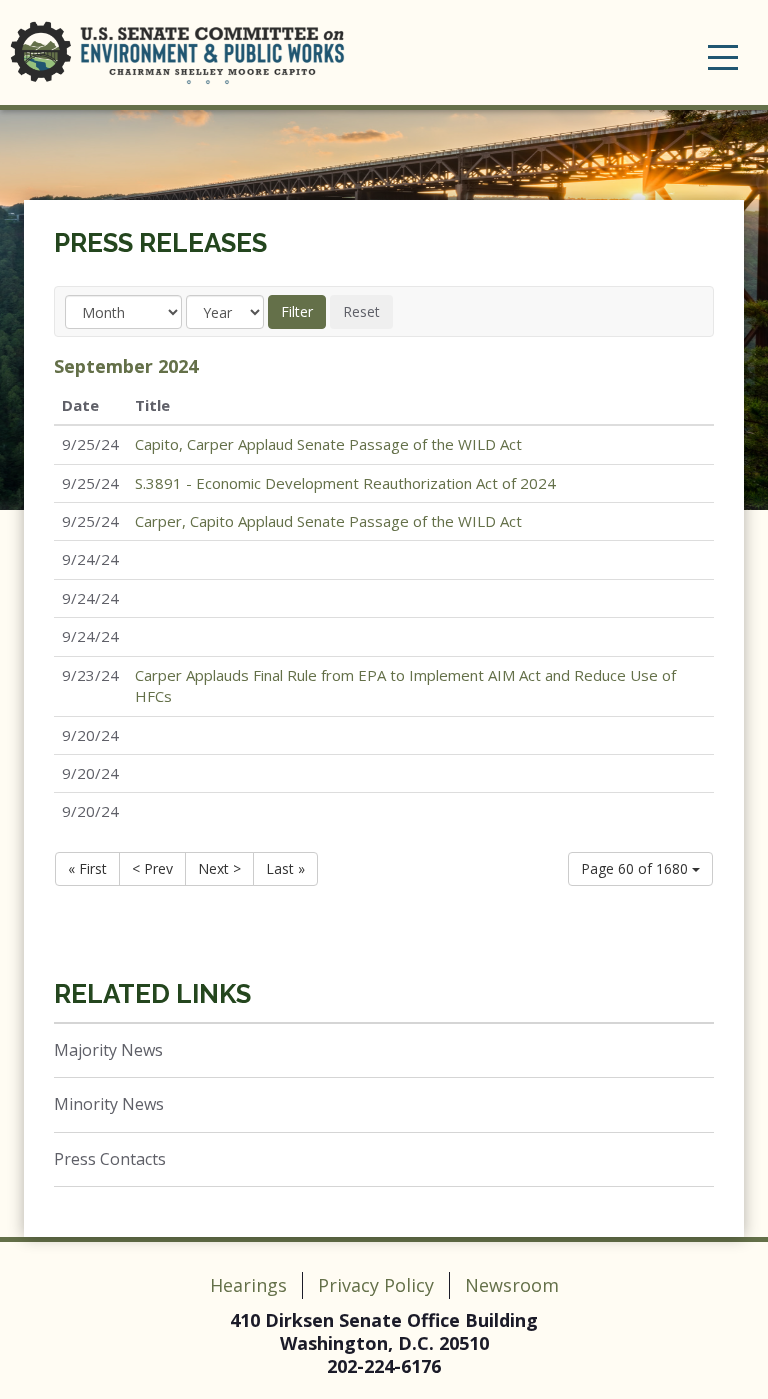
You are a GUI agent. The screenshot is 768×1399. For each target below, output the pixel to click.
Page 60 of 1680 (636, 868)
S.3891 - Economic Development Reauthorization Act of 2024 (345, 483)
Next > (219, 868)
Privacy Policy (376, 1285)
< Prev (152, 868)
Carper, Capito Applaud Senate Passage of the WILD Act (328, 521)
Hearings (248, 1285)
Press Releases (160, 243)
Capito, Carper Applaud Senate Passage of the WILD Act (328, 444)
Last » (285, 868)
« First (87, 868)
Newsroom (512, 1285)
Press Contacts (110, 1159)
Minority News (109, 1104)
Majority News (108, 1050)
